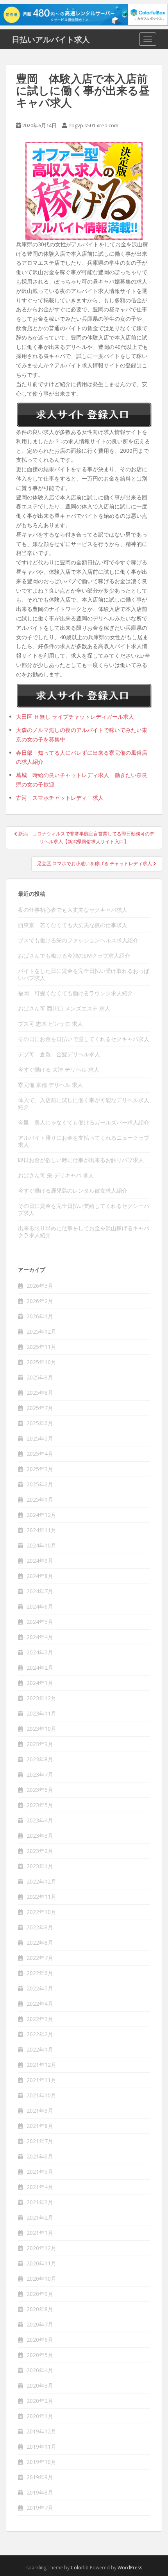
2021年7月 (40, 2141)
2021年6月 (40, 2156)
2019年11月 (41, 2447)
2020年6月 (40, 2340)
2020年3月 (40, 2385)
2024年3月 (40, 1652)
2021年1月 (40, 2233)
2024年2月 (40, 1668)
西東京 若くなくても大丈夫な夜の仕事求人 (73, 925)
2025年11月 (41, 1347)
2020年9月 (40, 2294)
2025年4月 (40, 1454)
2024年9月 (40, 1561)
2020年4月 (40, 2370)
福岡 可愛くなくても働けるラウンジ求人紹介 (75, 993)
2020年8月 (40, 2309)
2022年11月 (41, 1897)
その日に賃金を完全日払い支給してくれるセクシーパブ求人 (84, 1209)
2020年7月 (40, 2324)
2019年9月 (40, 2477)
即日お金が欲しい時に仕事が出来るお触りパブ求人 (81, 1160)
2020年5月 (40, 2355)
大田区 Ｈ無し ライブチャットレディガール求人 (75, 717)
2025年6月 (40, 1423)
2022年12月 (41, 1881)
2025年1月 (40, 1500)
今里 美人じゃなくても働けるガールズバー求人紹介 (84, 1122)
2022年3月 (40, 2019)
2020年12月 (41, 2248)
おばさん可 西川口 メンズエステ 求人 (64, 1008)
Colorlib (80, 2568)
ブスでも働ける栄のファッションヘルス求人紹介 (78, 940)
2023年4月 (40, 1820)
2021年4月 (40, 2187)
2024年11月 (41, 1530)
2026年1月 (40, 1316)
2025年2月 (40, 1484)
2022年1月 (40, 2049)
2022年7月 (40, 1958)
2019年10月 (41, 2462)
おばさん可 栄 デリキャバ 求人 (56, 1175)
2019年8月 (40, 2492)
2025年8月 (40, 1393)
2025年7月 (40, 1408)
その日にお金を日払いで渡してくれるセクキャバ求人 (84, 1039)
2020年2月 (40, 2401)
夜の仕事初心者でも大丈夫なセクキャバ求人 (73, 910)
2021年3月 (40, 2202)
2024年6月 (40, 1606)
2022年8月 (40, 1942)
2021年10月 (41, 2095)
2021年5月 (40, 2172)
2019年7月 (40, 2508)
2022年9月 (40, 1927)
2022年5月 (40, 1988)
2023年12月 (41, 1698)
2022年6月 (40, 1973)
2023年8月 (40, 1759)
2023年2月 (40, 1851)
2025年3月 (40, 1469)
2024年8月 (40, 1576)
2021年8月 (40, 2126)
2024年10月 (41, 1545)
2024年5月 (40, 1622)
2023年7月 (40, 1774)
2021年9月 (40, 2111)
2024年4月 (40, 1637)
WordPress (130, 2568)
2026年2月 (40, 1301)
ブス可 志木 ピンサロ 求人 (50, 1024)
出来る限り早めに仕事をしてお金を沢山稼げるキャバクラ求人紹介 (84, 1232)
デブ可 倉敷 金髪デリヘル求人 (59, 1054)
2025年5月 (40, 1438)
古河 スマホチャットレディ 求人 (60, 798)
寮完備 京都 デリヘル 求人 (50, 1085)
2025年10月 (41, 1362)
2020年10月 (41, 2279)
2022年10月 (41, 1912)
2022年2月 (40, 2034)
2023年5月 (40, 1805)
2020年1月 (40, 2416)
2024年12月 (41, 1515)
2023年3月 (40, 1836)
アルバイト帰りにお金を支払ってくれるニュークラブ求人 (84, 1141)
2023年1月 (40, 1866)
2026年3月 (40, 1286)
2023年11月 (41, 1713)
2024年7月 (40, 1591)
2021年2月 (40, 2217)
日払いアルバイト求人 (51, 39)
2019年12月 (41, 2431)
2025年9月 (40, 1377)
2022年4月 (40, 2004)
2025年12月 (41, 1331)
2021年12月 (41, 2065)
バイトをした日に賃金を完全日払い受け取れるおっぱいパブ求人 (84, 974)
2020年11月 (41, 2263)
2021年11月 (41, 2080)
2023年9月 (40, 1744)
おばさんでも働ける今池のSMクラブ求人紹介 (74, 955)
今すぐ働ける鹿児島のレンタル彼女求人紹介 (73, 1190)
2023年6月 (40, 1790)
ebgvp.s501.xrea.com (93, 125)
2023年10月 (41, 1729)
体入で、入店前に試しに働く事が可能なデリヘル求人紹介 (84, 1104)
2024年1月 (40, 1683)
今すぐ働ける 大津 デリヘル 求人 (59, 1069)
